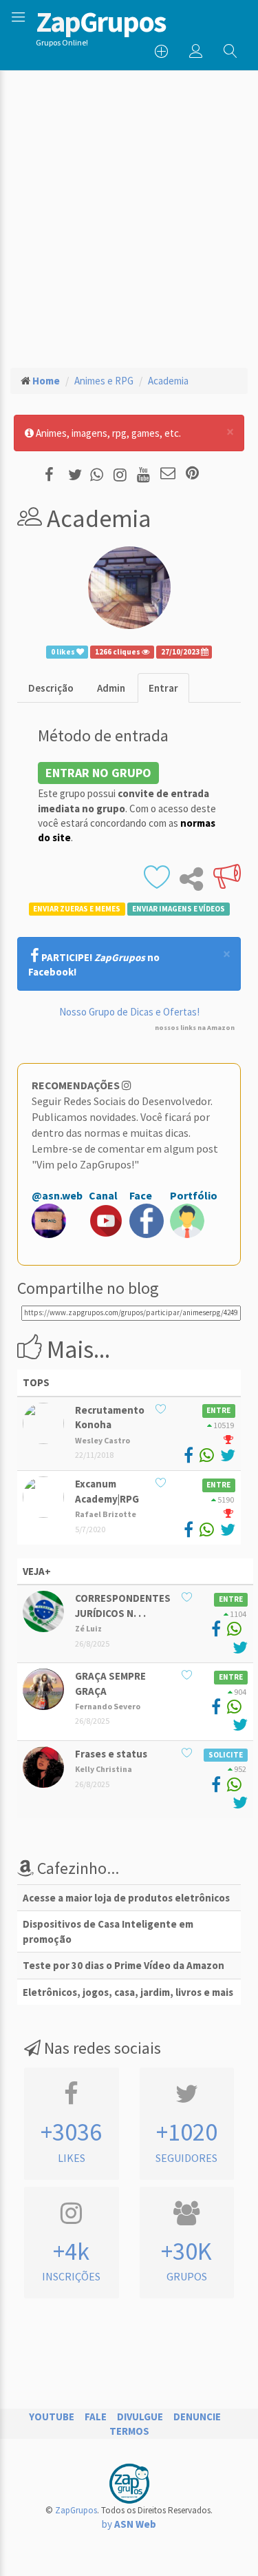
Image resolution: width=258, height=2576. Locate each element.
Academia (168, 381)
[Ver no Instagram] (122, 474)
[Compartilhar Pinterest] (192, 474)
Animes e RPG (104, 381)
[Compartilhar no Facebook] (53, 474)
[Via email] (168, 474)
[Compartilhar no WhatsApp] (100, 474)
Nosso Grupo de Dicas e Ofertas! (129, 1012)
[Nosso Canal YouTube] (146, 474)
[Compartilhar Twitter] (78, 474)
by (129, 2524)
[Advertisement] (129, 206)
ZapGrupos (76, 2510)
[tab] (51, 688)
